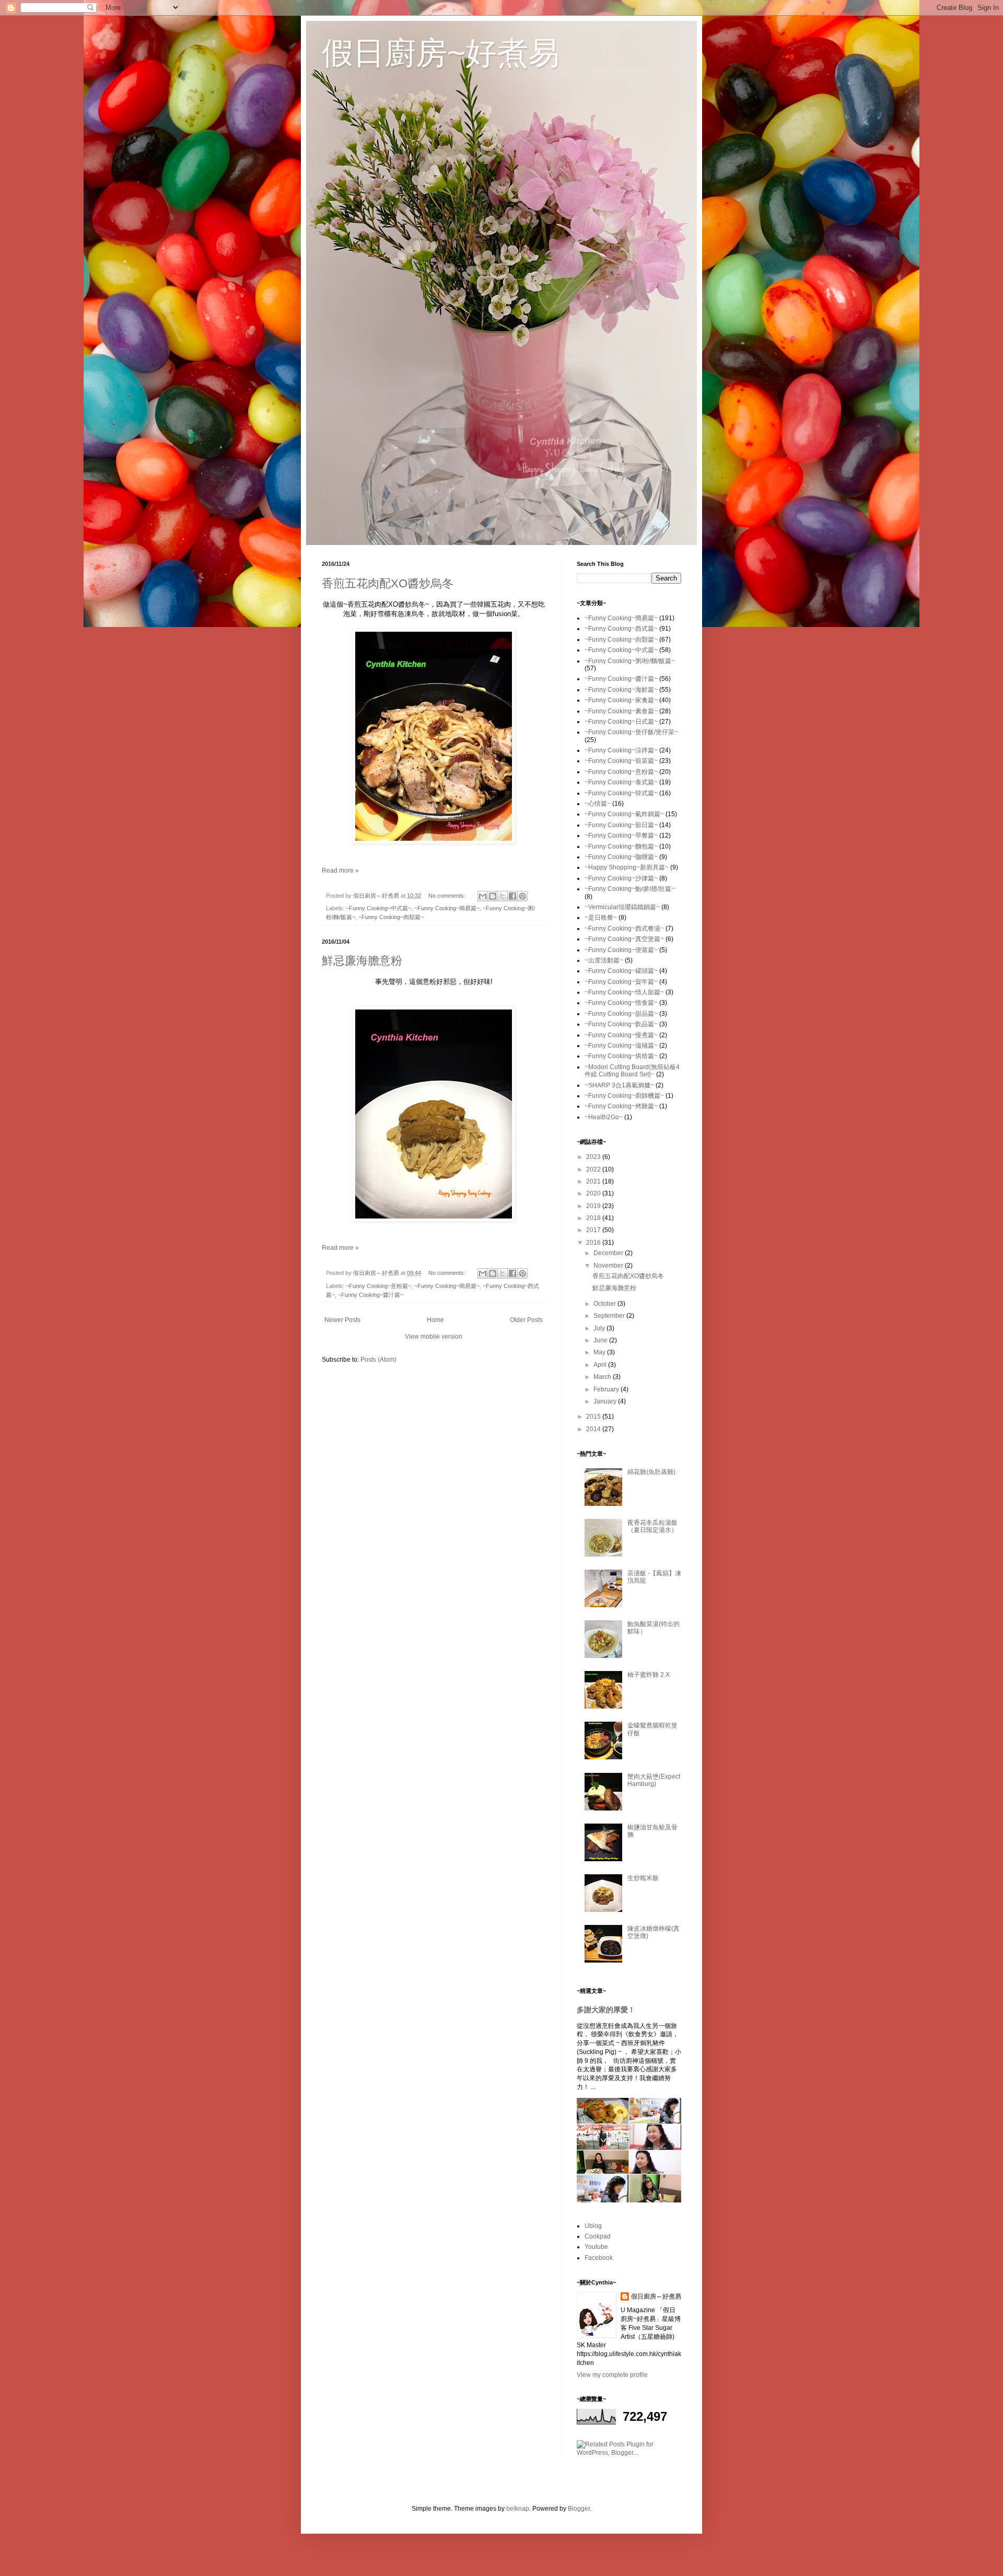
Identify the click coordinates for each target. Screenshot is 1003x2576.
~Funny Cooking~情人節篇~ (624, 992)
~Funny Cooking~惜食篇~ (621, 1003)
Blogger (579, 2509)
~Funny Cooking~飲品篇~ (621, 1024)
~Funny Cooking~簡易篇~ (447, 908)
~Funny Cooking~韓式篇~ (621, 793)
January (606, 1401)
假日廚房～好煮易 (656, 2296)
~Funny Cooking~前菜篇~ (621, 761)
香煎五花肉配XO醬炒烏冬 (388, 583)
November (609, 1266)
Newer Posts (342, 1320)
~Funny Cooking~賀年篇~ (621, 982)
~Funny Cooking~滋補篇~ (621, 1046)
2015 (594, 1417)
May (600, 1352)
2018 (594, 1218)
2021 (594, 1181)
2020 (594, 1193)
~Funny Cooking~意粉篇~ (378, 1286)
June (601, 1340)
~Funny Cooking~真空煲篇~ (624, 939)
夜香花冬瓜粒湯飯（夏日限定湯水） (652, 1526)
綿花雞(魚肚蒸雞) (651, 1472)
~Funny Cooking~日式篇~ (621, 722)
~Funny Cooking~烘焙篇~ (621, 1056)
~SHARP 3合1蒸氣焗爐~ (619, 1085)
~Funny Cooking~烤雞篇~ (621, 1106)
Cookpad (598, 2236)
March (603, 1377)
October (605, 1304)
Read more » (340, 871)
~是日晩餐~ (601, 918)
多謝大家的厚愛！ (606, 2010)
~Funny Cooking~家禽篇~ (621, 700)
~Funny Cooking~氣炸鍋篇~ (624, 814)
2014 (594, 1429)
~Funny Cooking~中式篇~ (378, 908)
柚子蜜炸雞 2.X (649, 1675)
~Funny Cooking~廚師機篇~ (624, 1096)
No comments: (448, 896)
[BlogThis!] (493, 896)
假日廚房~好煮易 (441, 53)
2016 (594, 1243)
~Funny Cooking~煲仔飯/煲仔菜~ (631, 732)
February (607, 1389)
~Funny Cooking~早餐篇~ (621, 836)
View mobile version (434, 1337)
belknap (518, 2509)
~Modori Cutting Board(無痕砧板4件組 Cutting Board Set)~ (632, 1071)
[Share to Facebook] (512, 896)
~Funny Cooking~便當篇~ (621, 950)
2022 (594, 1169)
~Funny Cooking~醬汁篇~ (371, 1295)
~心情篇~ (598, 804)
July (600, 1328)
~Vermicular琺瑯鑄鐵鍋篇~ (622, 907)
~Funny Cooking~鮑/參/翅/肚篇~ (630, 889)
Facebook (599, 2258)
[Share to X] (503, 896)
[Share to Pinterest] (522, 896)
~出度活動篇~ (604, 960)
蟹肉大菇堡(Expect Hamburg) (654, 1780)
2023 (594, 1157)
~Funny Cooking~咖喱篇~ (621, 857)
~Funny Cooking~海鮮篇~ (621, 690)
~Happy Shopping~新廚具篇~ (627, 867)
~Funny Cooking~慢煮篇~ (621, 1035)
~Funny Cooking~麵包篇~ (621, 846)
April (601, 1365)
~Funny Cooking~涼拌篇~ (621, 750)
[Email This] (483, 896)
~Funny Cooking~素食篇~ (621, 711)
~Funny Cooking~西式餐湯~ (624, 929)
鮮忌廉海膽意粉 (362, 961)
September (610, 1316)
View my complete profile (612, 2375)
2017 (594, 1230)
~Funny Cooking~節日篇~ (621, 825)
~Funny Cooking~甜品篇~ (621, 1014)
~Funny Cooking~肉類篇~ (391, 917)
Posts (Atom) (378, 1360)
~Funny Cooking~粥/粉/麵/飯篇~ (630, 661)
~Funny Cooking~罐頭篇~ (621, 971)
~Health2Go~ (604, 1117)
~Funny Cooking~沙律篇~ (621, 878)
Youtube (596, 2247)
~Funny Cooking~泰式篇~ (621, 782)
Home (435, 1320)
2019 (594, 1206)
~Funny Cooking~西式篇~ (621, 629)
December (609, 1253)
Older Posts (526, 1320)
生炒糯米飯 (643, 1878)
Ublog (593, 2226)
